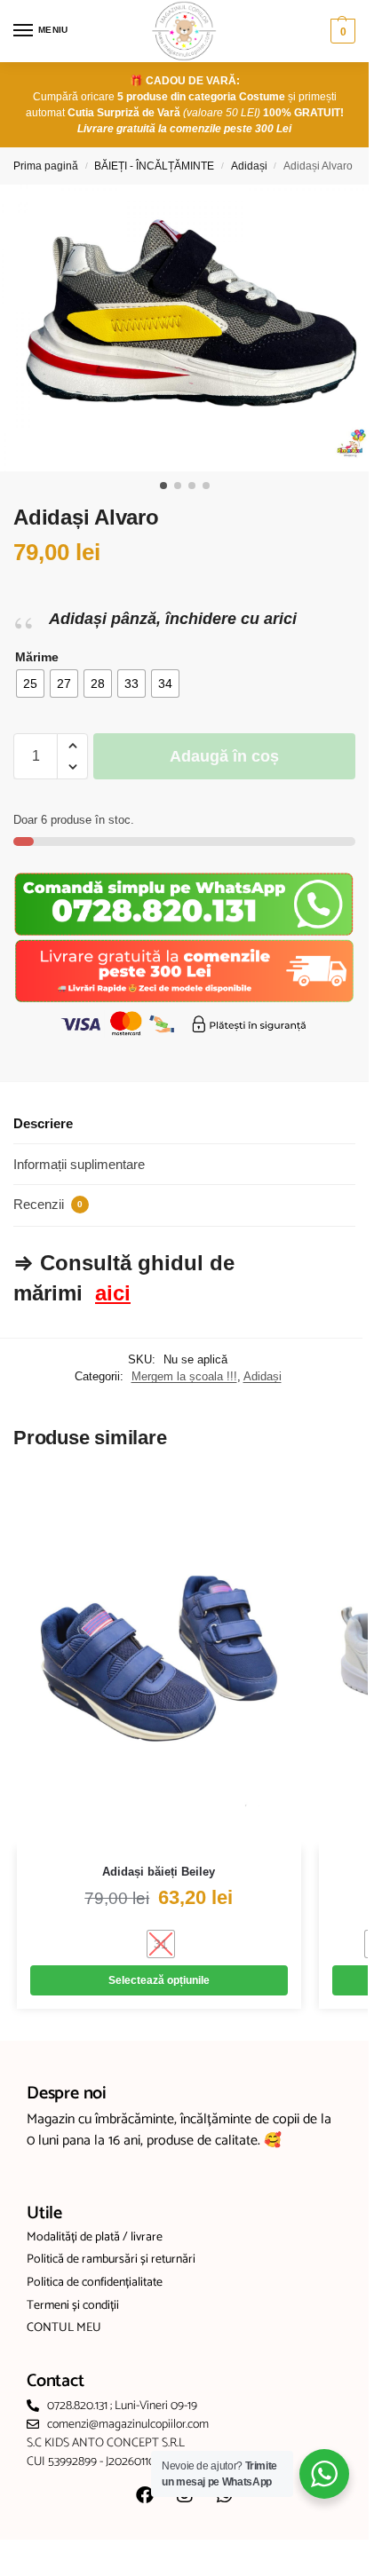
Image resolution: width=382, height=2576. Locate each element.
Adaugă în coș (224, 756)
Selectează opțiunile (159, 1980)
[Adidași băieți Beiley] (159, 1659)
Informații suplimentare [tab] (79, 1164)
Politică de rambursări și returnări (111, 2260)
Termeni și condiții (73, 2306)
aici (113, 1293)
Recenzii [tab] (48, 1204)
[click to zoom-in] (191, 328)
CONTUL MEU (64, 2328)
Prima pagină (46, 166)
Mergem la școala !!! (184, 1376)
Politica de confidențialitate (95, 2283)
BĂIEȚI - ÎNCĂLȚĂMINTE (154, 166)
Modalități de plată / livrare (95, 2238)
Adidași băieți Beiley (159, 1872)
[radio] (30, 684)
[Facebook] (145, 2495)
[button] (341, 31)
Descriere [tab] (43, 1123)
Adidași (249, 166)
